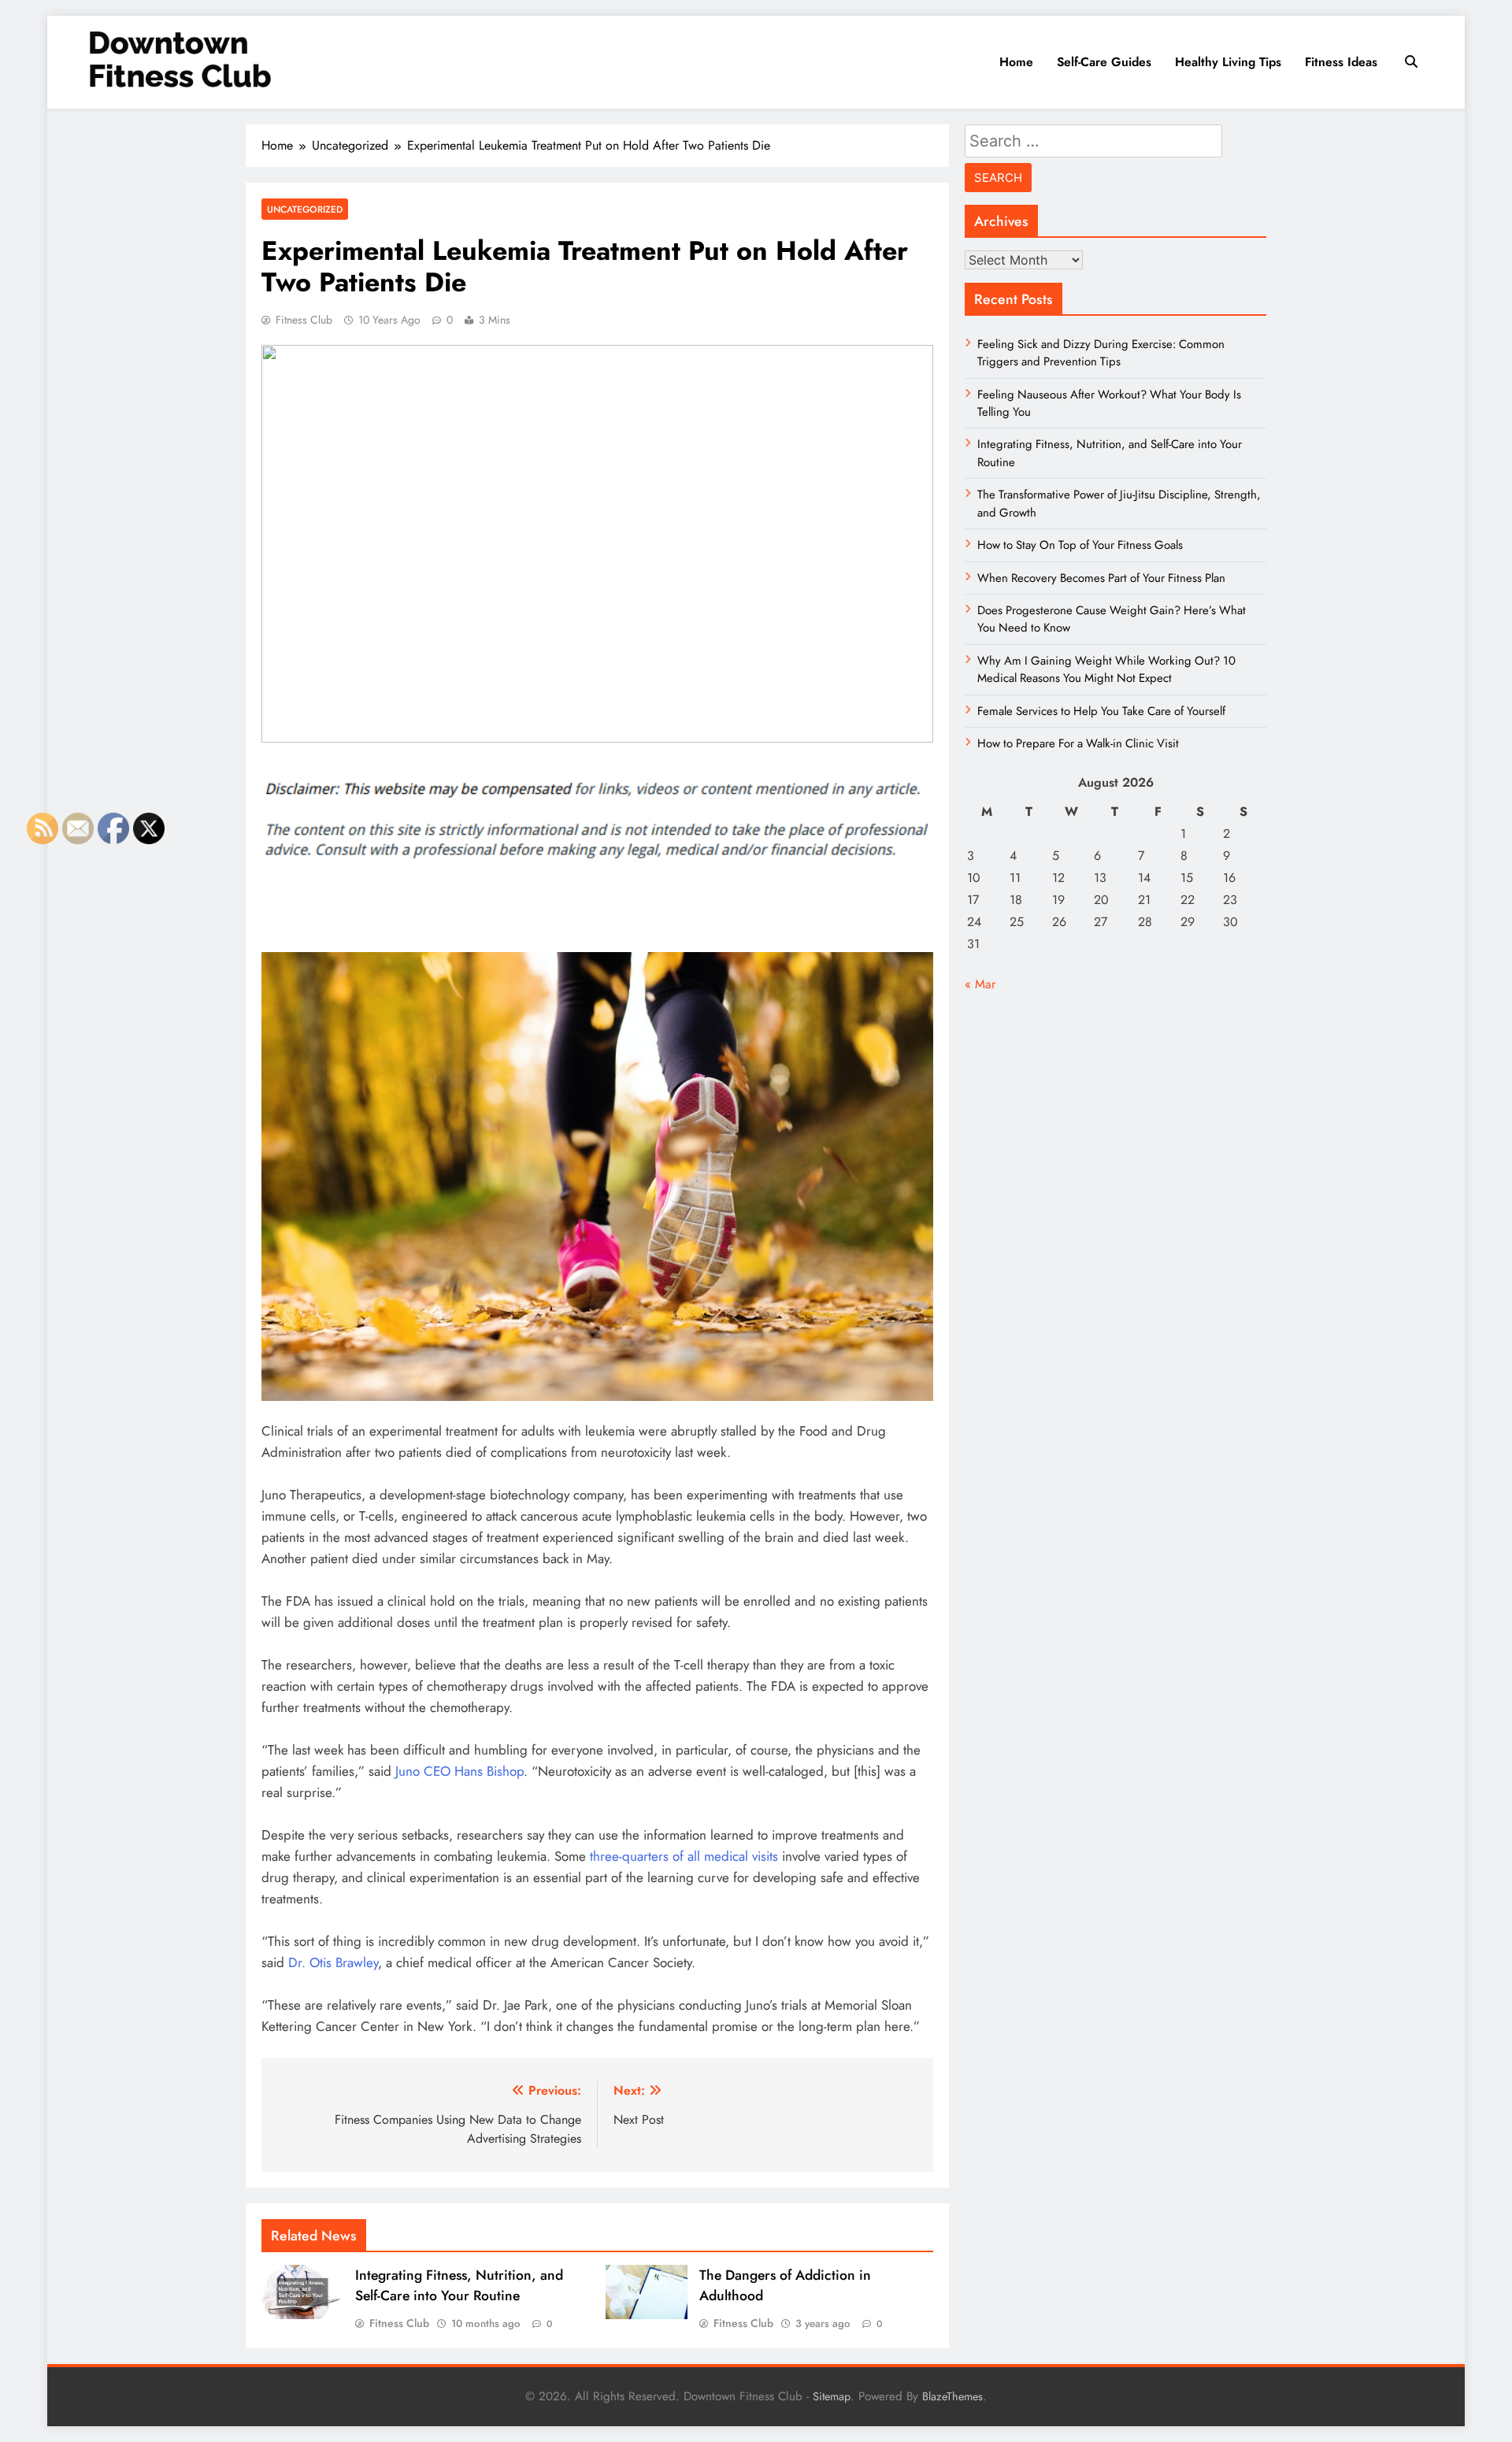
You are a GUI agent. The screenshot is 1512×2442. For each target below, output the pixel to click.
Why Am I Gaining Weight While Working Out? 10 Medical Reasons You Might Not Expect (1106, 669)
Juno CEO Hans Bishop (460, 1771)
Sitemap (832, 2396)
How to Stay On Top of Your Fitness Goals (1080, 545)
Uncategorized (305, 209)
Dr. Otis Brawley (333, 1962)
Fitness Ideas (1341, 62)
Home (1016, 62)
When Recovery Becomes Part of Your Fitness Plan (1101, 578)
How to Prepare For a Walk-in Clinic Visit (1078, 743)
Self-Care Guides (1104, 62)
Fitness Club (304, 320)
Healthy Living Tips (1228, 62)
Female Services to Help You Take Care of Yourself (1101, 711)
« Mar (980, 984)
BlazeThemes (952, 2396)
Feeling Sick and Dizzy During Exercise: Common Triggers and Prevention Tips (1101, 353)
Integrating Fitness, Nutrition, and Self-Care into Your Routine (459, 2285)
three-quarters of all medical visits (684, 1856)
